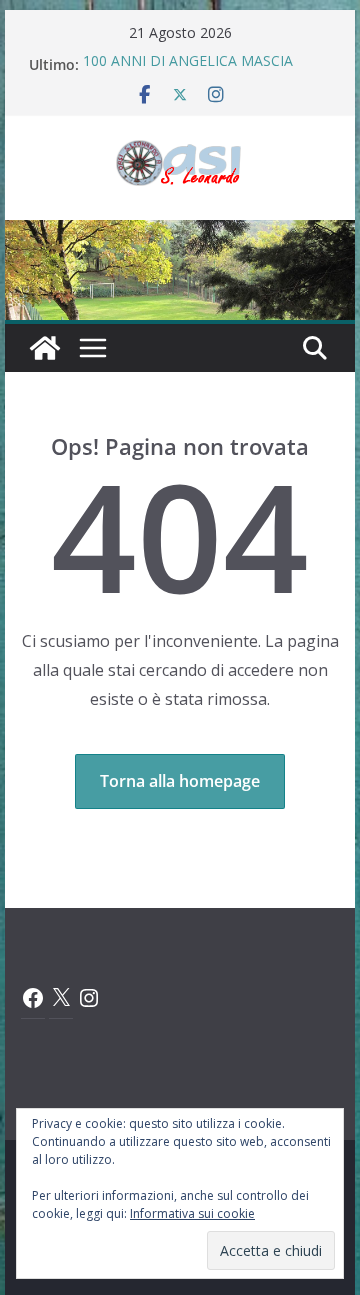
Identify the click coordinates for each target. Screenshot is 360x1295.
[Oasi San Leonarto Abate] (179, 234)
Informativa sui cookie (192, 1213)
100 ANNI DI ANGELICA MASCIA (188, 63)
